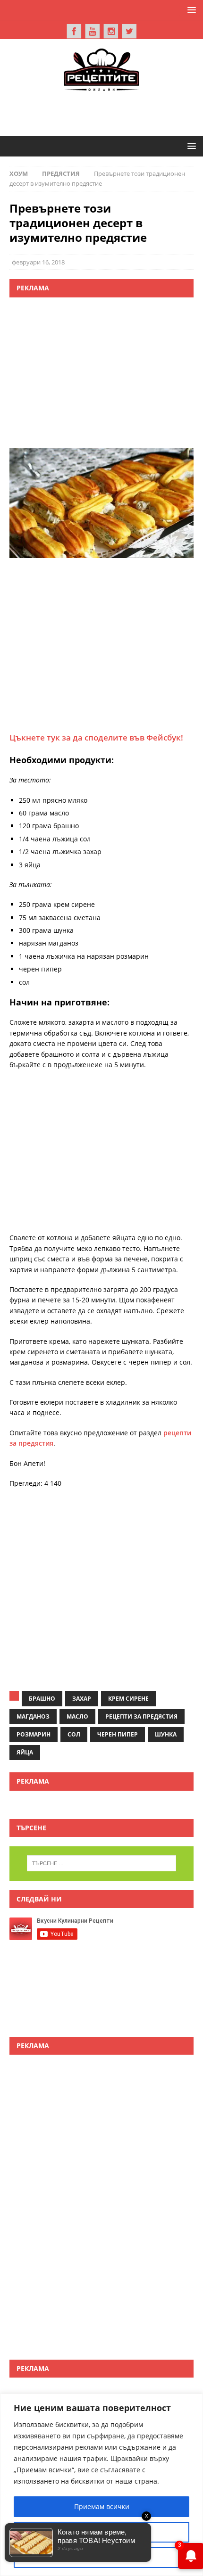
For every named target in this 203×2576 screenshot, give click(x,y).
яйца (25, 1752)
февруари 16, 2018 (38, 262)
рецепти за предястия (141, 1716)
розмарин (34, 1734)
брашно (42, 1699)
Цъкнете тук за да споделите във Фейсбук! (96, 737)
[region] (101, 2485)
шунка (166, 1734)
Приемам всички (102, 2506)
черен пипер (118, 1734)
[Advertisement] (106, 112)
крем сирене (128, 1699)
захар (82, 1699)
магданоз (33, 1716)
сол (74, 1734)
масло (77, 1716)
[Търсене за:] (102, 1863)
